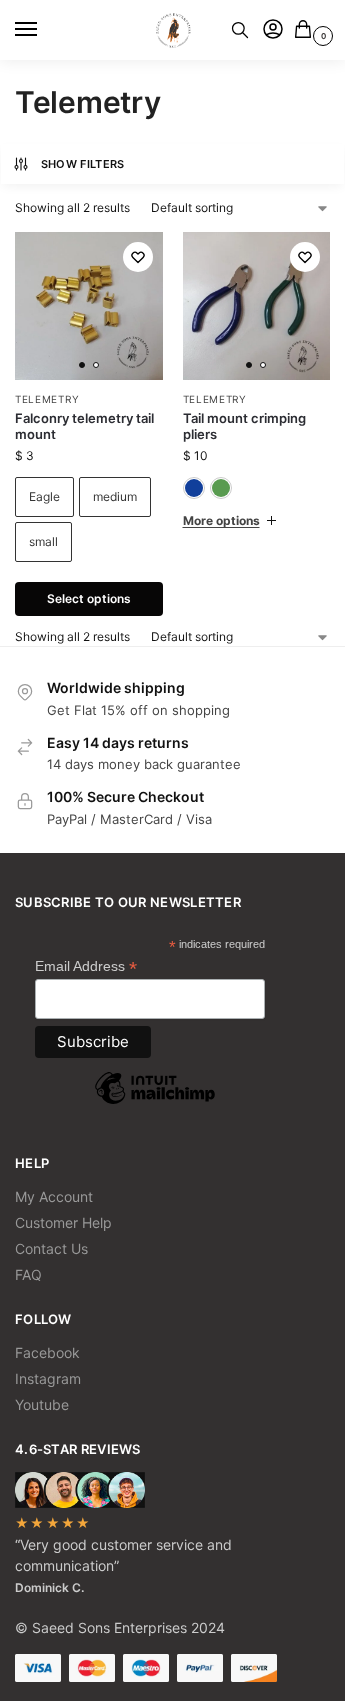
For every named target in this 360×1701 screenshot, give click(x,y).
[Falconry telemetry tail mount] (89, 306)
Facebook (47, 1352)
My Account (54, 1196)
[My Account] (273, 30)
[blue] (194, 488)
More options (221, 520)
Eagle (44, 496)
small (43, 541)
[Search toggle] (240, 30)
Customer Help (63, 1222)
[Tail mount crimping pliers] (257, 306)
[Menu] (45, 30)
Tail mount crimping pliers (244, 426)
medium (115, 496)
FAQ (28, 1274)
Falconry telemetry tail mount (84, 426)
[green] (221, 488)
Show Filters (83, 164)
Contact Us (51, 1248)
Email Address (86, 966)
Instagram (48, 1378)
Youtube (42, 1404)
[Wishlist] (138, 257)
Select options (89, 598)
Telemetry (47, 399)
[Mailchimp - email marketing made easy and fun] (155, 1103)
